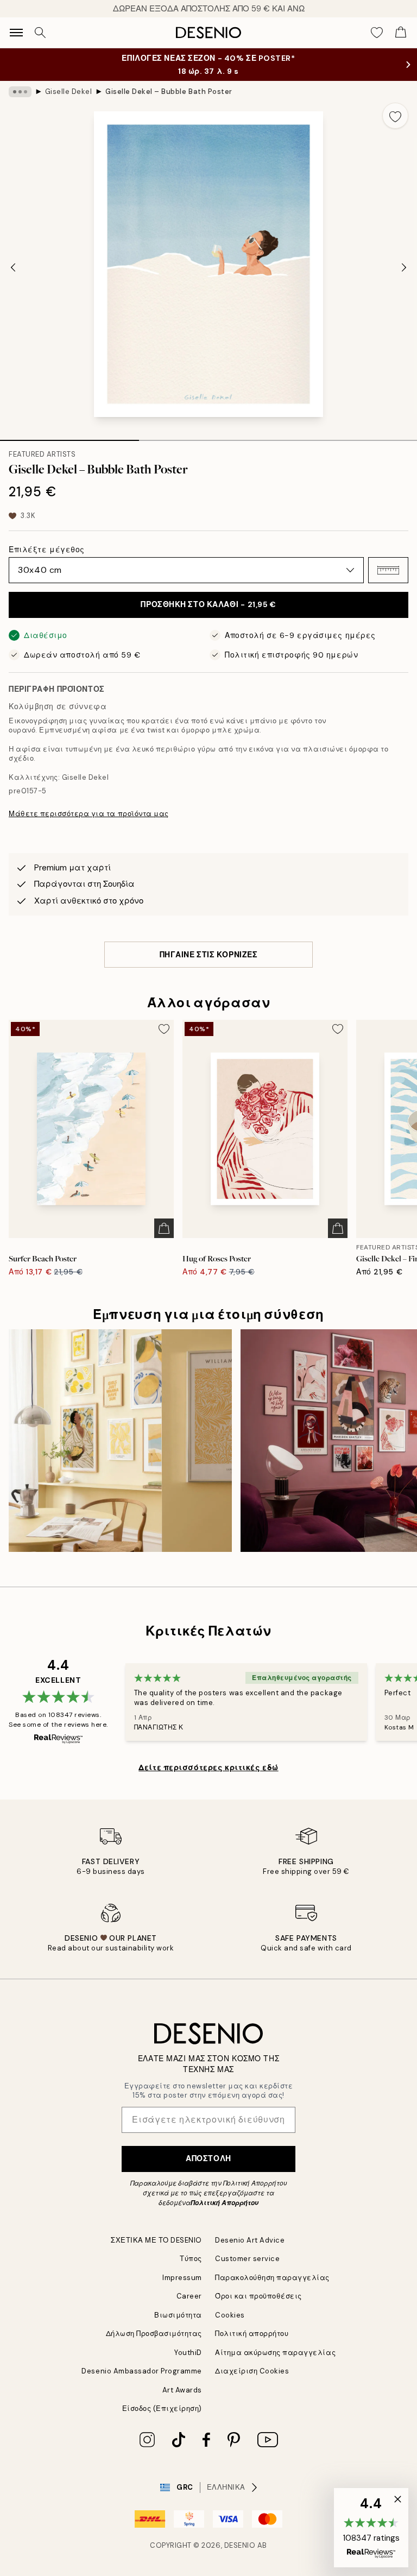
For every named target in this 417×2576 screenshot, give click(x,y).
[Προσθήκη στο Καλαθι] (164, 1228)
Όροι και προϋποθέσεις (258, 2296)
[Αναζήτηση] (40, 33)
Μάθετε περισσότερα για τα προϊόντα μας (89, 814)
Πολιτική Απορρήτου (225, 2203)
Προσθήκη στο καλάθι (208, 604)
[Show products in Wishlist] (377, 33)
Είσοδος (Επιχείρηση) (162, 2408)
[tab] (69, 437)
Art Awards (182, 2390)
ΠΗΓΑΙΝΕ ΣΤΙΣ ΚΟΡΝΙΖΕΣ (209, 955)
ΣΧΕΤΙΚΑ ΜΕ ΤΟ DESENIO (156, 2240)
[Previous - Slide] (13, 267)
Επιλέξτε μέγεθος (47, 550)
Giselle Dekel (69, 91)
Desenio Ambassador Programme (142, 2371)
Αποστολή (208, 2158)
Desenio (240, 2545)
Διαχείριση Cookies (252, 2371)
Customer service (247, 2259)
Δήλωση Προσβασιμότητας (154, 2334)
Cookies (230, 2315)
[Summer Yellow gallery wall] (120, 1441)
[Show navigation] (16, 33)
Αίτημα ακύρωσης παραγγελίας (275, 2353)
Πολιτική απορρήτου (252, 2334)
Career (189, 2296)
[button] (388, 570)
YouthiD (188, 2353)
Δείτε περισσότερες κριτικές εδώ (208, 1767)
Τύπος (191, 2259)
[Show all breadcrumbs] (20, 92)
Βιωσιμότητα (178, 2315)
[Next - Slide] (404, 267)
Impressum (182, 2278)
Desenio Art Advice (250, 2240)
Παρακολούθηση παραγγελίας (272, 2278)
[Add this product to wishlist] (395, 116)
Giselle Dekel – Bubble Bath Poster (169, 91)
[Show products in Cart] (401, 33)
